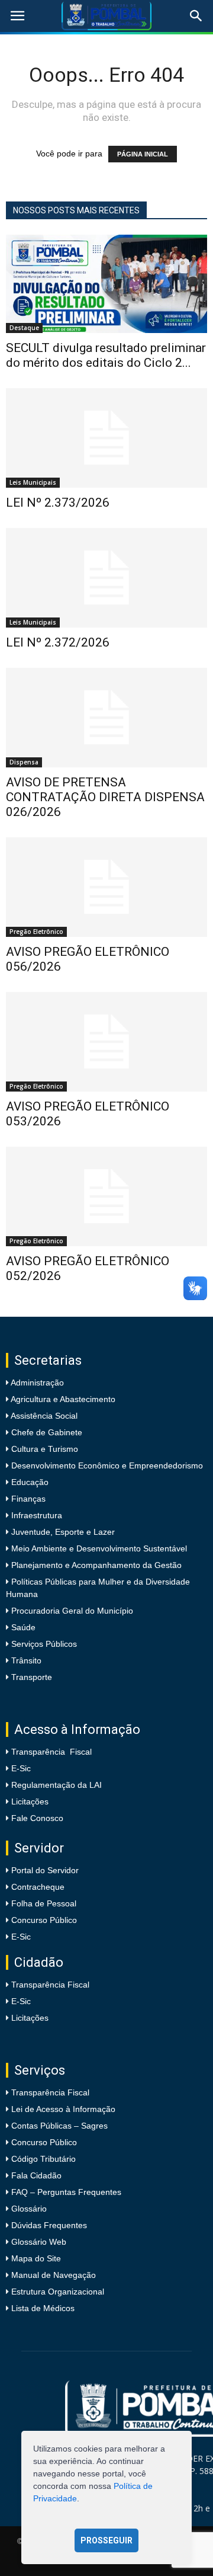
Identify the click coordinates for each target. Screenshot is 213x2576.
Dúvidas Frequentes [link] (49, 2225)
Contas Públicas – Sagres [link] (59, 2126)
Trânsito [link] (25, 1660)
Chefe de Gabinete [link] (46, 1432)
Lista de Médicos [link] (43, 2308)
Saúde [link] (22, 1627)
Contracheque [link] (38, 1887)
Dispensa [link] (24, 762)
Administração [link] (36, 1383)
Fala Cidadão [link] (36, 2175)
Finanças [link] (27, 1499)
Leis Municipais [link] (33, 482)
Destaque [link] (24, 328)
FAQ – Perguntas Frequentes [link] (66, 2192)
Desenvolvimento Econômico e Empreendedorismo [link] (106, 1465)
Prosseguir (106, 2540)
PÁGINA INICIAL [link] (143, 154)
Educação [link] (29, 1482)
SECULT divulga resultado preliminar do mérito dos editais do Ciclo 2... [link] (106, 355)
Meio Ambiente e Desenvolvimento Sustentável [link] (98, 1548)
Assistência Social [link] (43, 1416)
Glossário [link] (29, 2209)
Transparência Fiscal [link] (51, 1752)
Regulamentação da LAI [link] (57, 1785)
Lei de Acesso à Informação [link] (63, 2109)
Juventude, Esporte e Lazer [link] (62, 1532)
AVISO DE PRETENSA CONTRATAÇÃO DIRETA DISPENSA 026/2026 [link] (105, 797)
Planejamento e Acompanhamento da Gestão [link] (95, 1565)
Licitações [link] (30, 1801)
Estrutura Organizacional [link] (58, 2292)
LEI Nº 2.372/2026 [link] (58, 642)
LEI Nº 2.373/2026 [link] (58, 503)
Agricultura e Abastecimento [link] (62, 1399)
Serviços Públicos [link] (43, 1644)
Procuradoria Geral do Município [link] (72, 1611)
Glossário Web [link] (39, 2242)
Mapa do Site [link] (36, 2258)
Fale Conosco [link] (37, 1818)
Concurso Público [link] (44, 1920)
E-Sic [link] (21, 1768)
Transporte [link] (30, 1677)
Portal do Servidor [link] (45, 1870)
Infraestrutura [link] (35, 1515)
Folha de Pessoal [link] (44, 1903)
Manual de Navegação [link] (54, 2275)
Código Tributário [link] (43, 2159)
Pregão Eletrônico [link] (36, 932)
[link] (17, 16)
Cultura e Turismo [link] (43, 1449)
